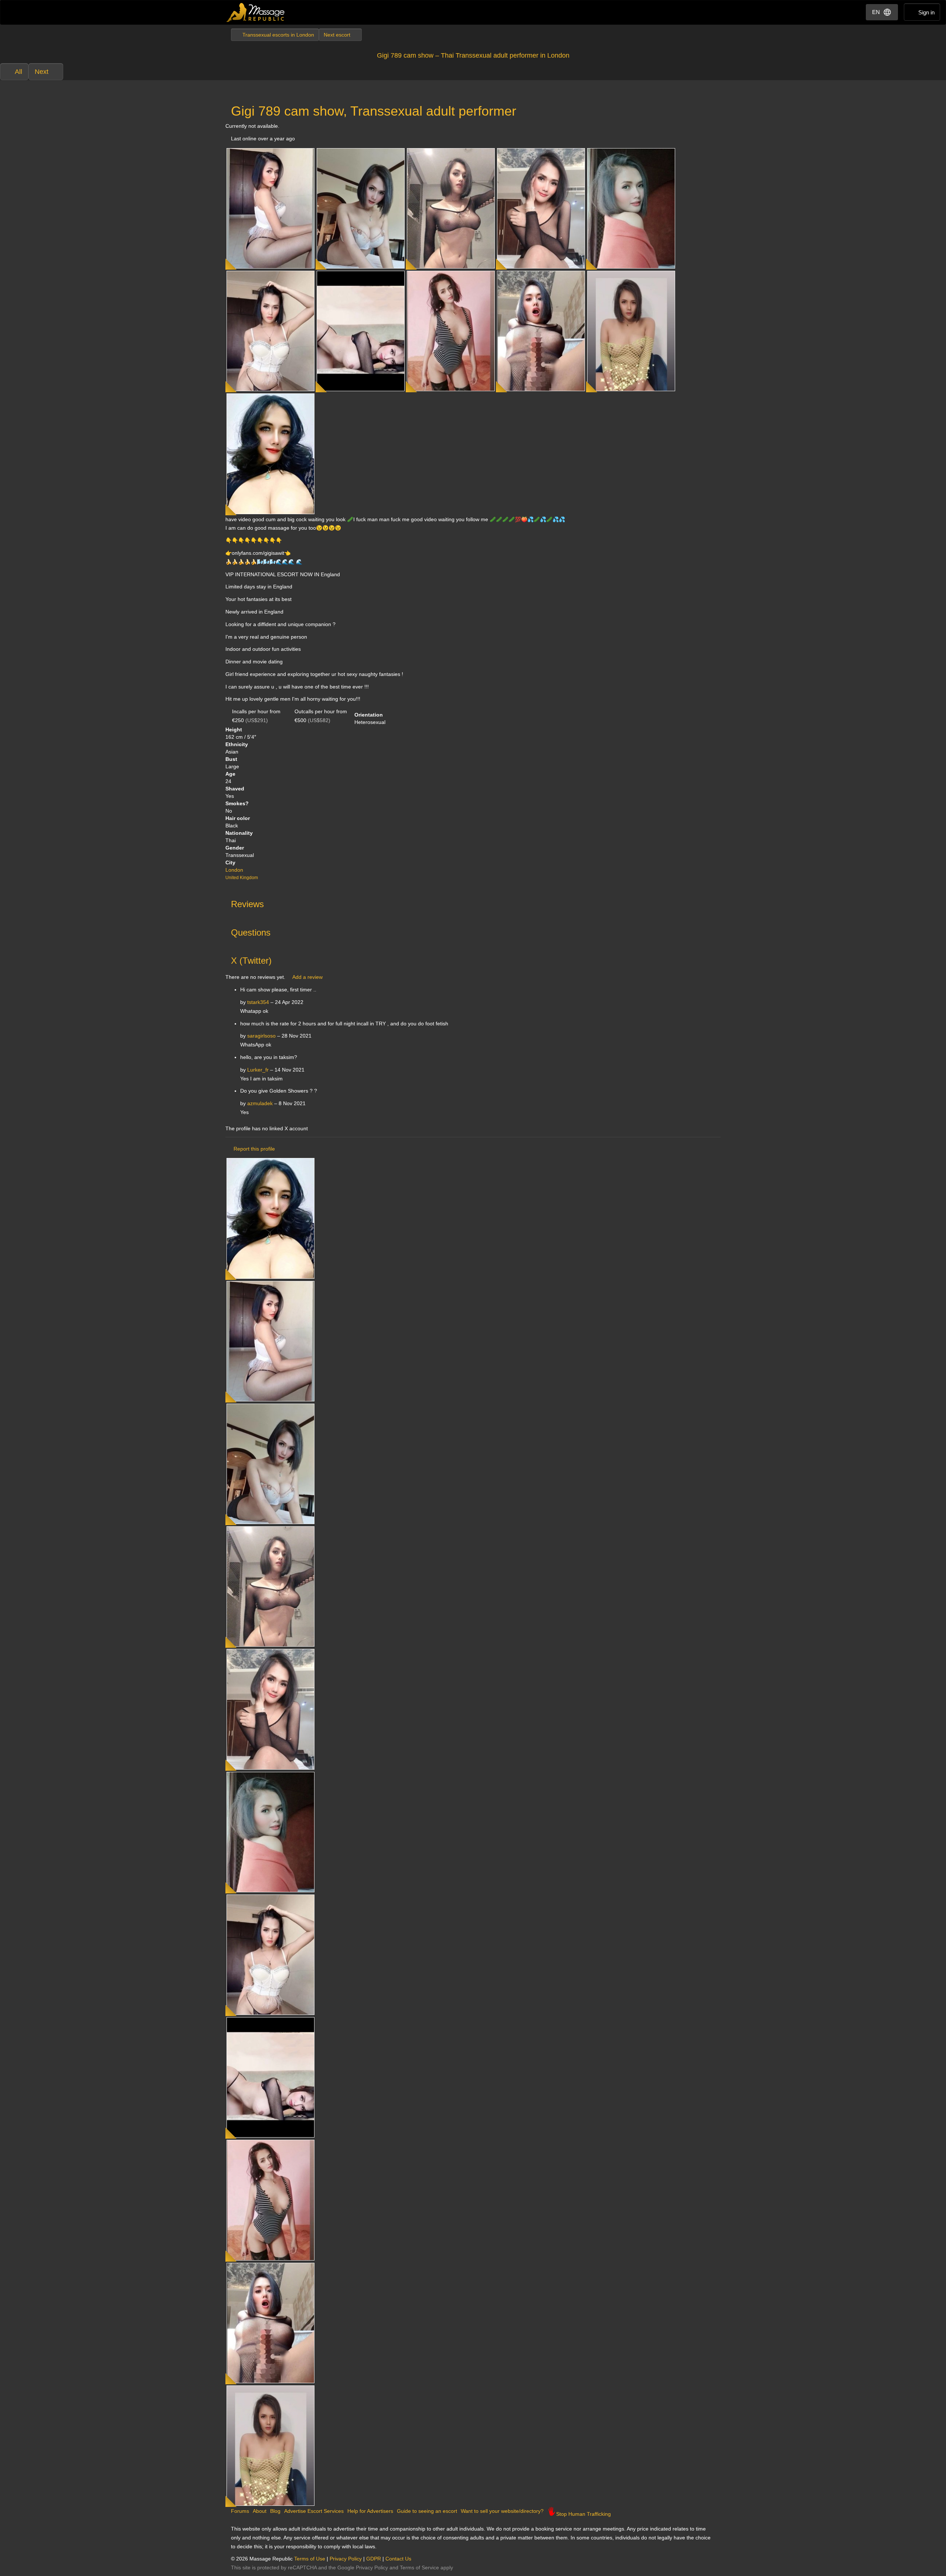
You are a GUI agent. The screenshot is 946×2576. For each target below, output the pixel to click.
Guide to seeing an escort (427, 2511)
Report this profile (254, 1149)
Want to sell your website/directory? (502, 2511)
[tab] (473, 902)
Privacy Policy (346, 2559)
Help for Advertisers (370, 2511)
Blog (275, 2511)
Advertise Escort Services (314, 2511)
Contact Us (398, 2559)
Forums (240, 2511)
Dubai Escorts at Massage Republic (256, 12)
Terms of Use (310, 2559)
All (18, 72)
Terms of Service (419, 2568)
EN (876, 12)
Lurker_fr (258, 1070)
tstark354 (258, 1002)
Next (42, 72)
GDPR (374, 2559)
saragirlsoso (261, 1036)
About (260, 2511)
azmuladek (260, 1103)
